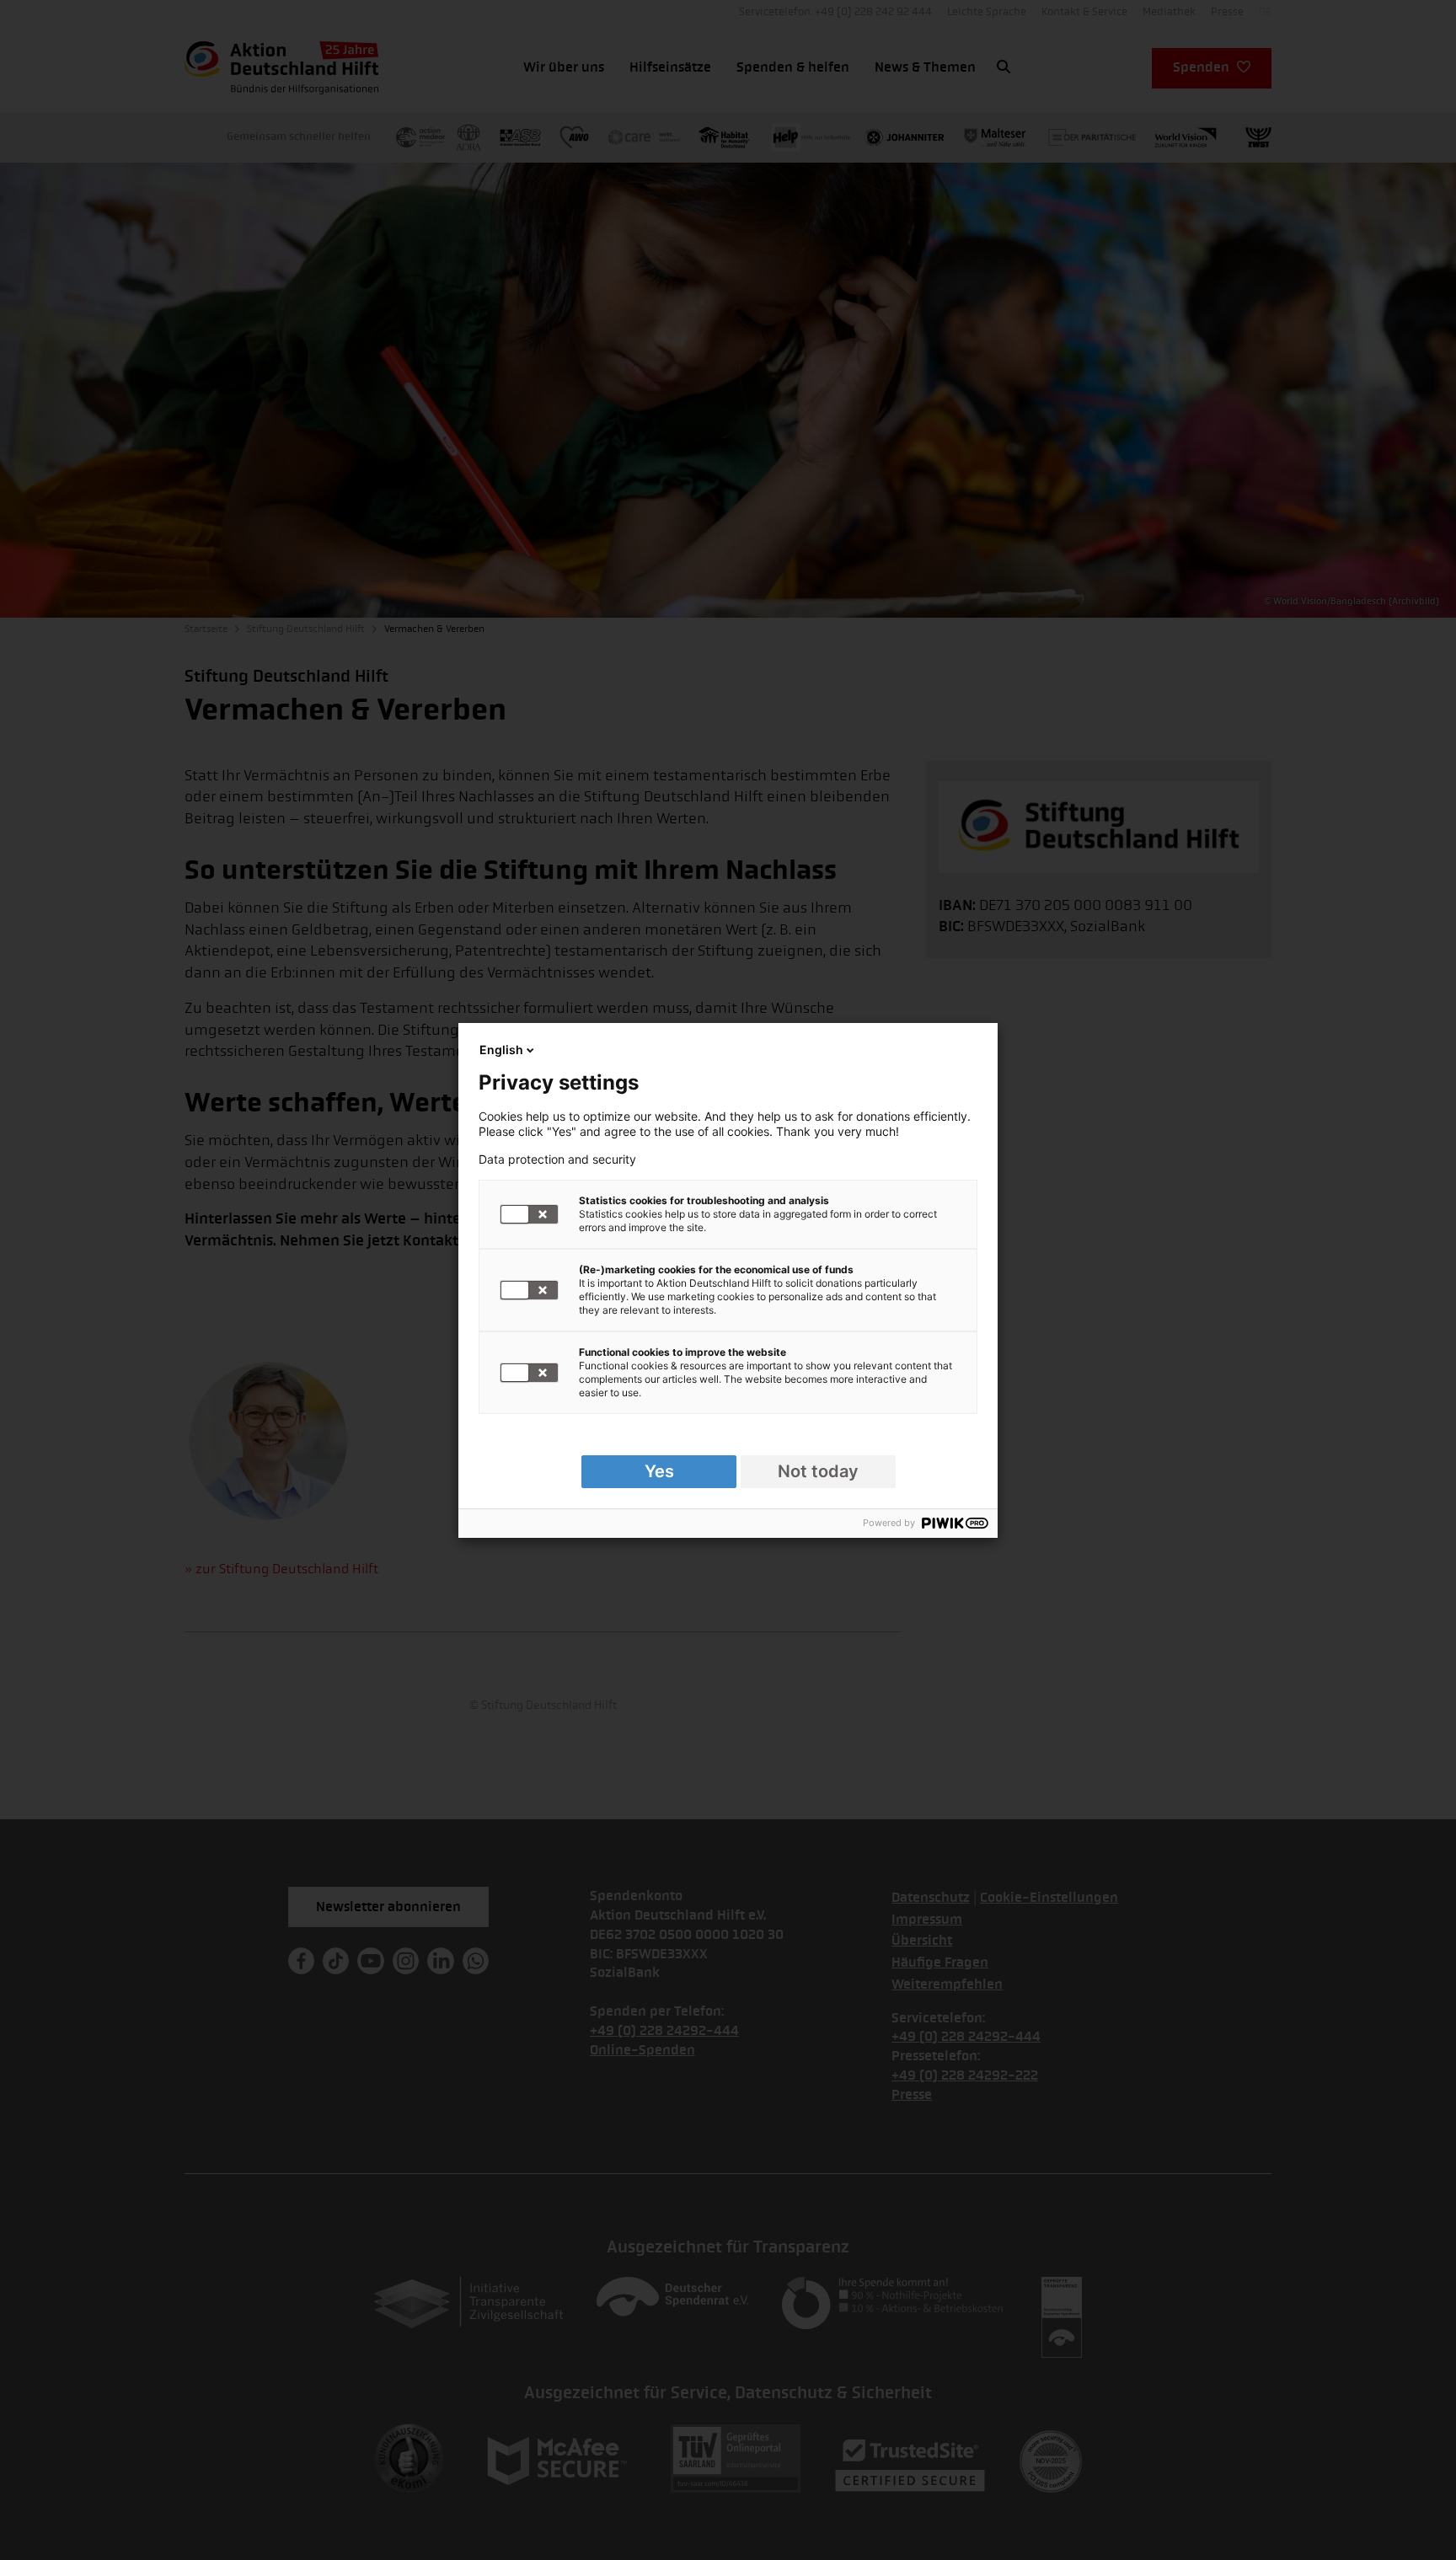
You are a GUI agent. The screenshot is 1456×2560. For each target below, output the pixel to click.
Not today (818, 1471)
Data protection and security (557, 1159)
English (501, 1050)
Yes (659, 1471)
